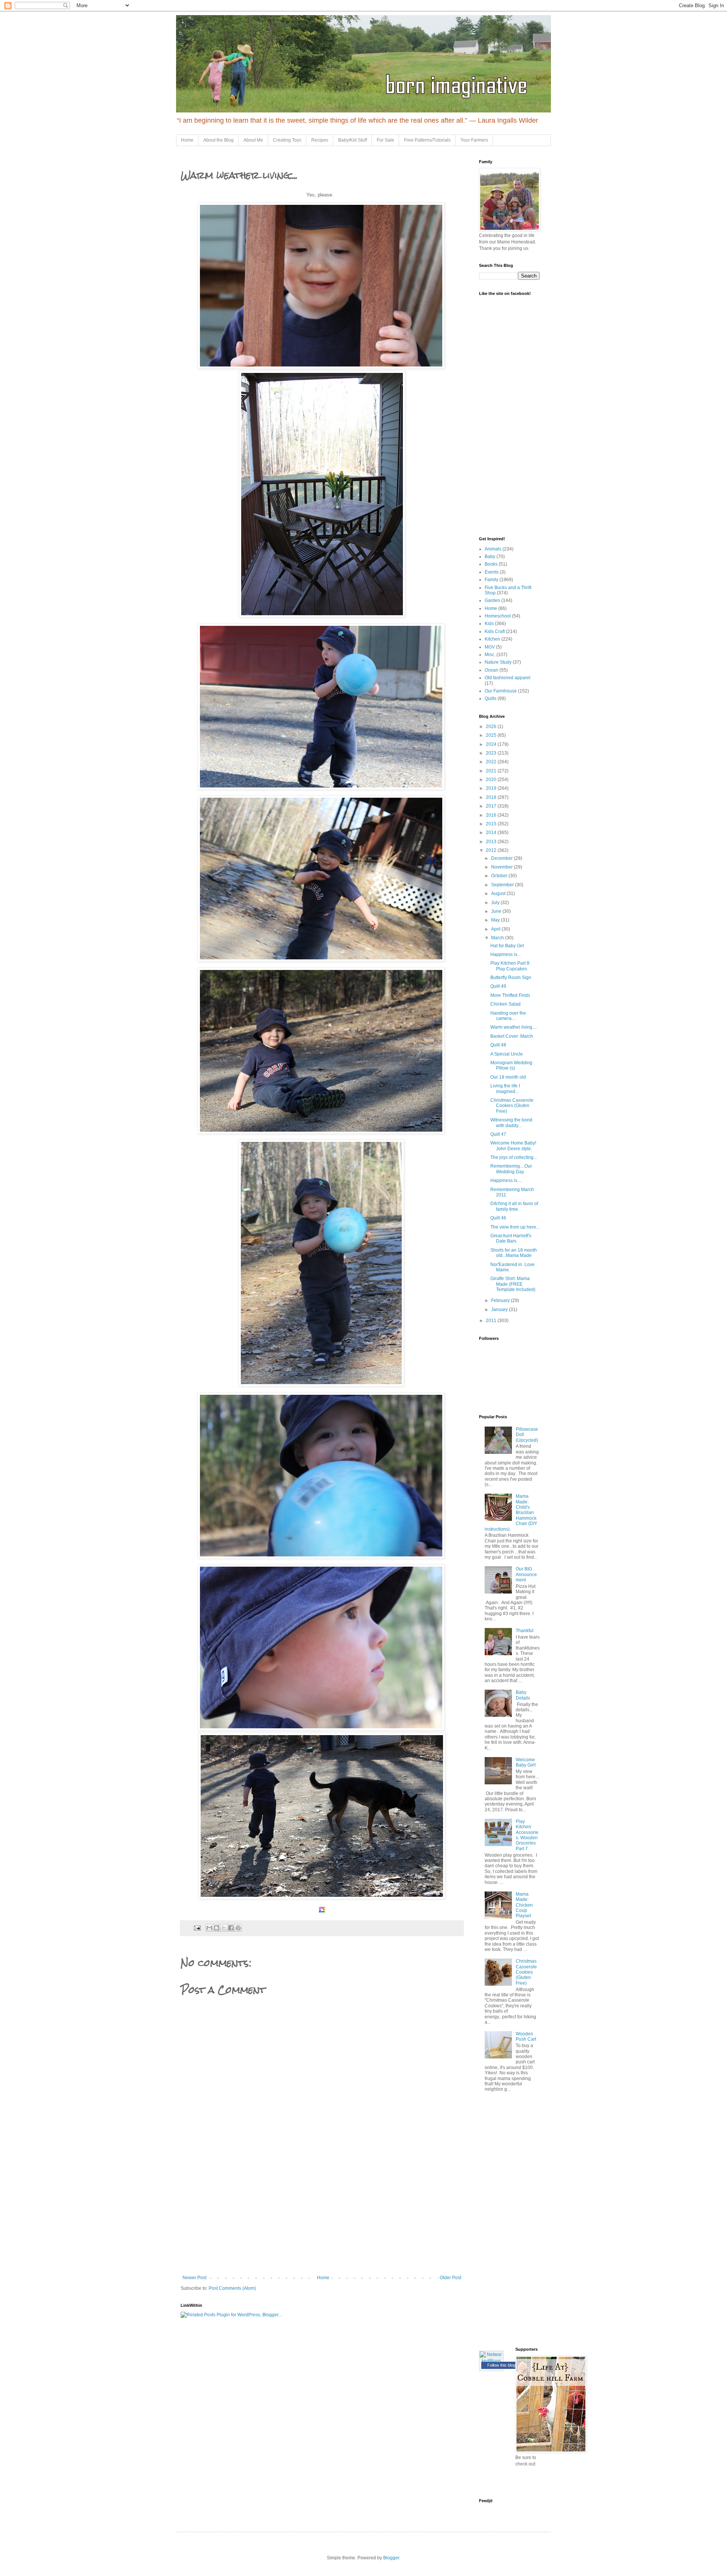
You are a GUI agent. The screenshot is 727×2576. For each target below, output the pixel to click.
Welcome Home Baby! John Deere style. (513, 1146)
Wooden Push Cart (526, 2036)
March (498, 938)
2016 (492, 815)
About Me (253, 140)
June (497, 911)
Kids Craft (495, 632)
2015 (492, 824)
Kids (489, 624)
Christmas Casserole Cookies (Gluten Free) (512, 1106)
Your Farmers (474, 140)
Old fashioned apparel (508, 678)
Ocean (491, 670)
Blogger (391, 2558)
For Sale (385, 140)
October (500, 876)
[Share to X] (224, 1928)
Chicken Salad (505, 1004)
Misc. (490, 655)
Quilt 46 (498, 1218)
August (499, 893)
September (503, 885)
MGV (490, 647)
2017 (492, 806)
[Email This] (209, 1928)
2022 (492, 762)
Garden (492, 600)
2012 (492, 850)
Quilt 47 (498, 1134)
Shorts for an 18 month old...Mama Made (514, 1253)
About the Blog (218, 140)
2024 (492, 744)
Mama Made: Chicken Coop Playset (524, 1905)
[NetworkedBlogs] (491, 2361)
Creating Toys (287, 140)
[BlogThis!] (217, 1928)
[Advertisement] (322, 2218)
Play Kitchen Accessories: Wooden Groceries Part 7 (527, 1835)
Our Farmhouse (501, 691)
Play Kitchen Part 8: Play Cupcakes (510, 966)
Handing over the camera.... (508, 1016)
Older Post (450, 2278)
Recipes (320, 140)
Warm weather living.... (514, 1027)
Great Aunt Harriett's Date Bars (511, 1238)
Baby (490, 557)
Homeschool (498, 616)
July (496, 903)
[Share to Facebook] (231, 1928)
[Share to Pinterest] (238, 1928)
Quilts (491, 699)
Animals (493, 549)
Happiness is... (505, 954)
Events (492, 572)
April (496, 929)
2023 (492, 753)
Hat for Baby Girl (507, 946)
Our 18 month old (508, 1077)
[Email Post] (197, 1927)
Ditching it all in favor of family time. (514, 1206)
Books (491, 564)
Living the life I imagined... (505, 1088)
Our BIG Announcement (526, 1574)
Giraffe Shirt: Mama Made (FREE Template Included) (513, 1284)
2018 (492, 797)
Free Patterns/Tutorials (427, 140)
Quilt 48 (498, 1045)
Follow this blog (501, 2365)
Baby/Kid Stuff (353, 140)
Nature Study (498, 662)
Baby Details (523, 1695)
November (502, 867)
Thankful (525, 1631)
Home (187, 140)
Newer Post (194, 2278)
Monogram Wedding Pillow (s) (511, 1065)
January (500, 1310)
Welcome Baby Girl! (526, 1762)
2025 (492, 735)
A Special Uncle (507, 1054)
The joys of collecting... (514, 1157)
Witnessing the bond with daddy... (511, 1123)
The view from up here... (515, 1227)
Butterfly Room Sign (511, 978)
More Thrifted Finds (510, 995)
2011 (492, 1321)
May (496, 920)
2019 (492, 788)
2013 (492, 842)
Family (491, 580)
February (501, 1300)
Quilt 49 (498, 986)
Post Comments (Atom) (232, 2288)
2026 (492, 727)
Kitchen (492, 639)
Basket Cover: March (512, 1036)
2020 (492, 780)
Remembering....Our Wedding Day (511, 1169)
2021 (492, 771)
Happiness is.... (506, 1180)
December (502, 858)
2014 (492, 833)
